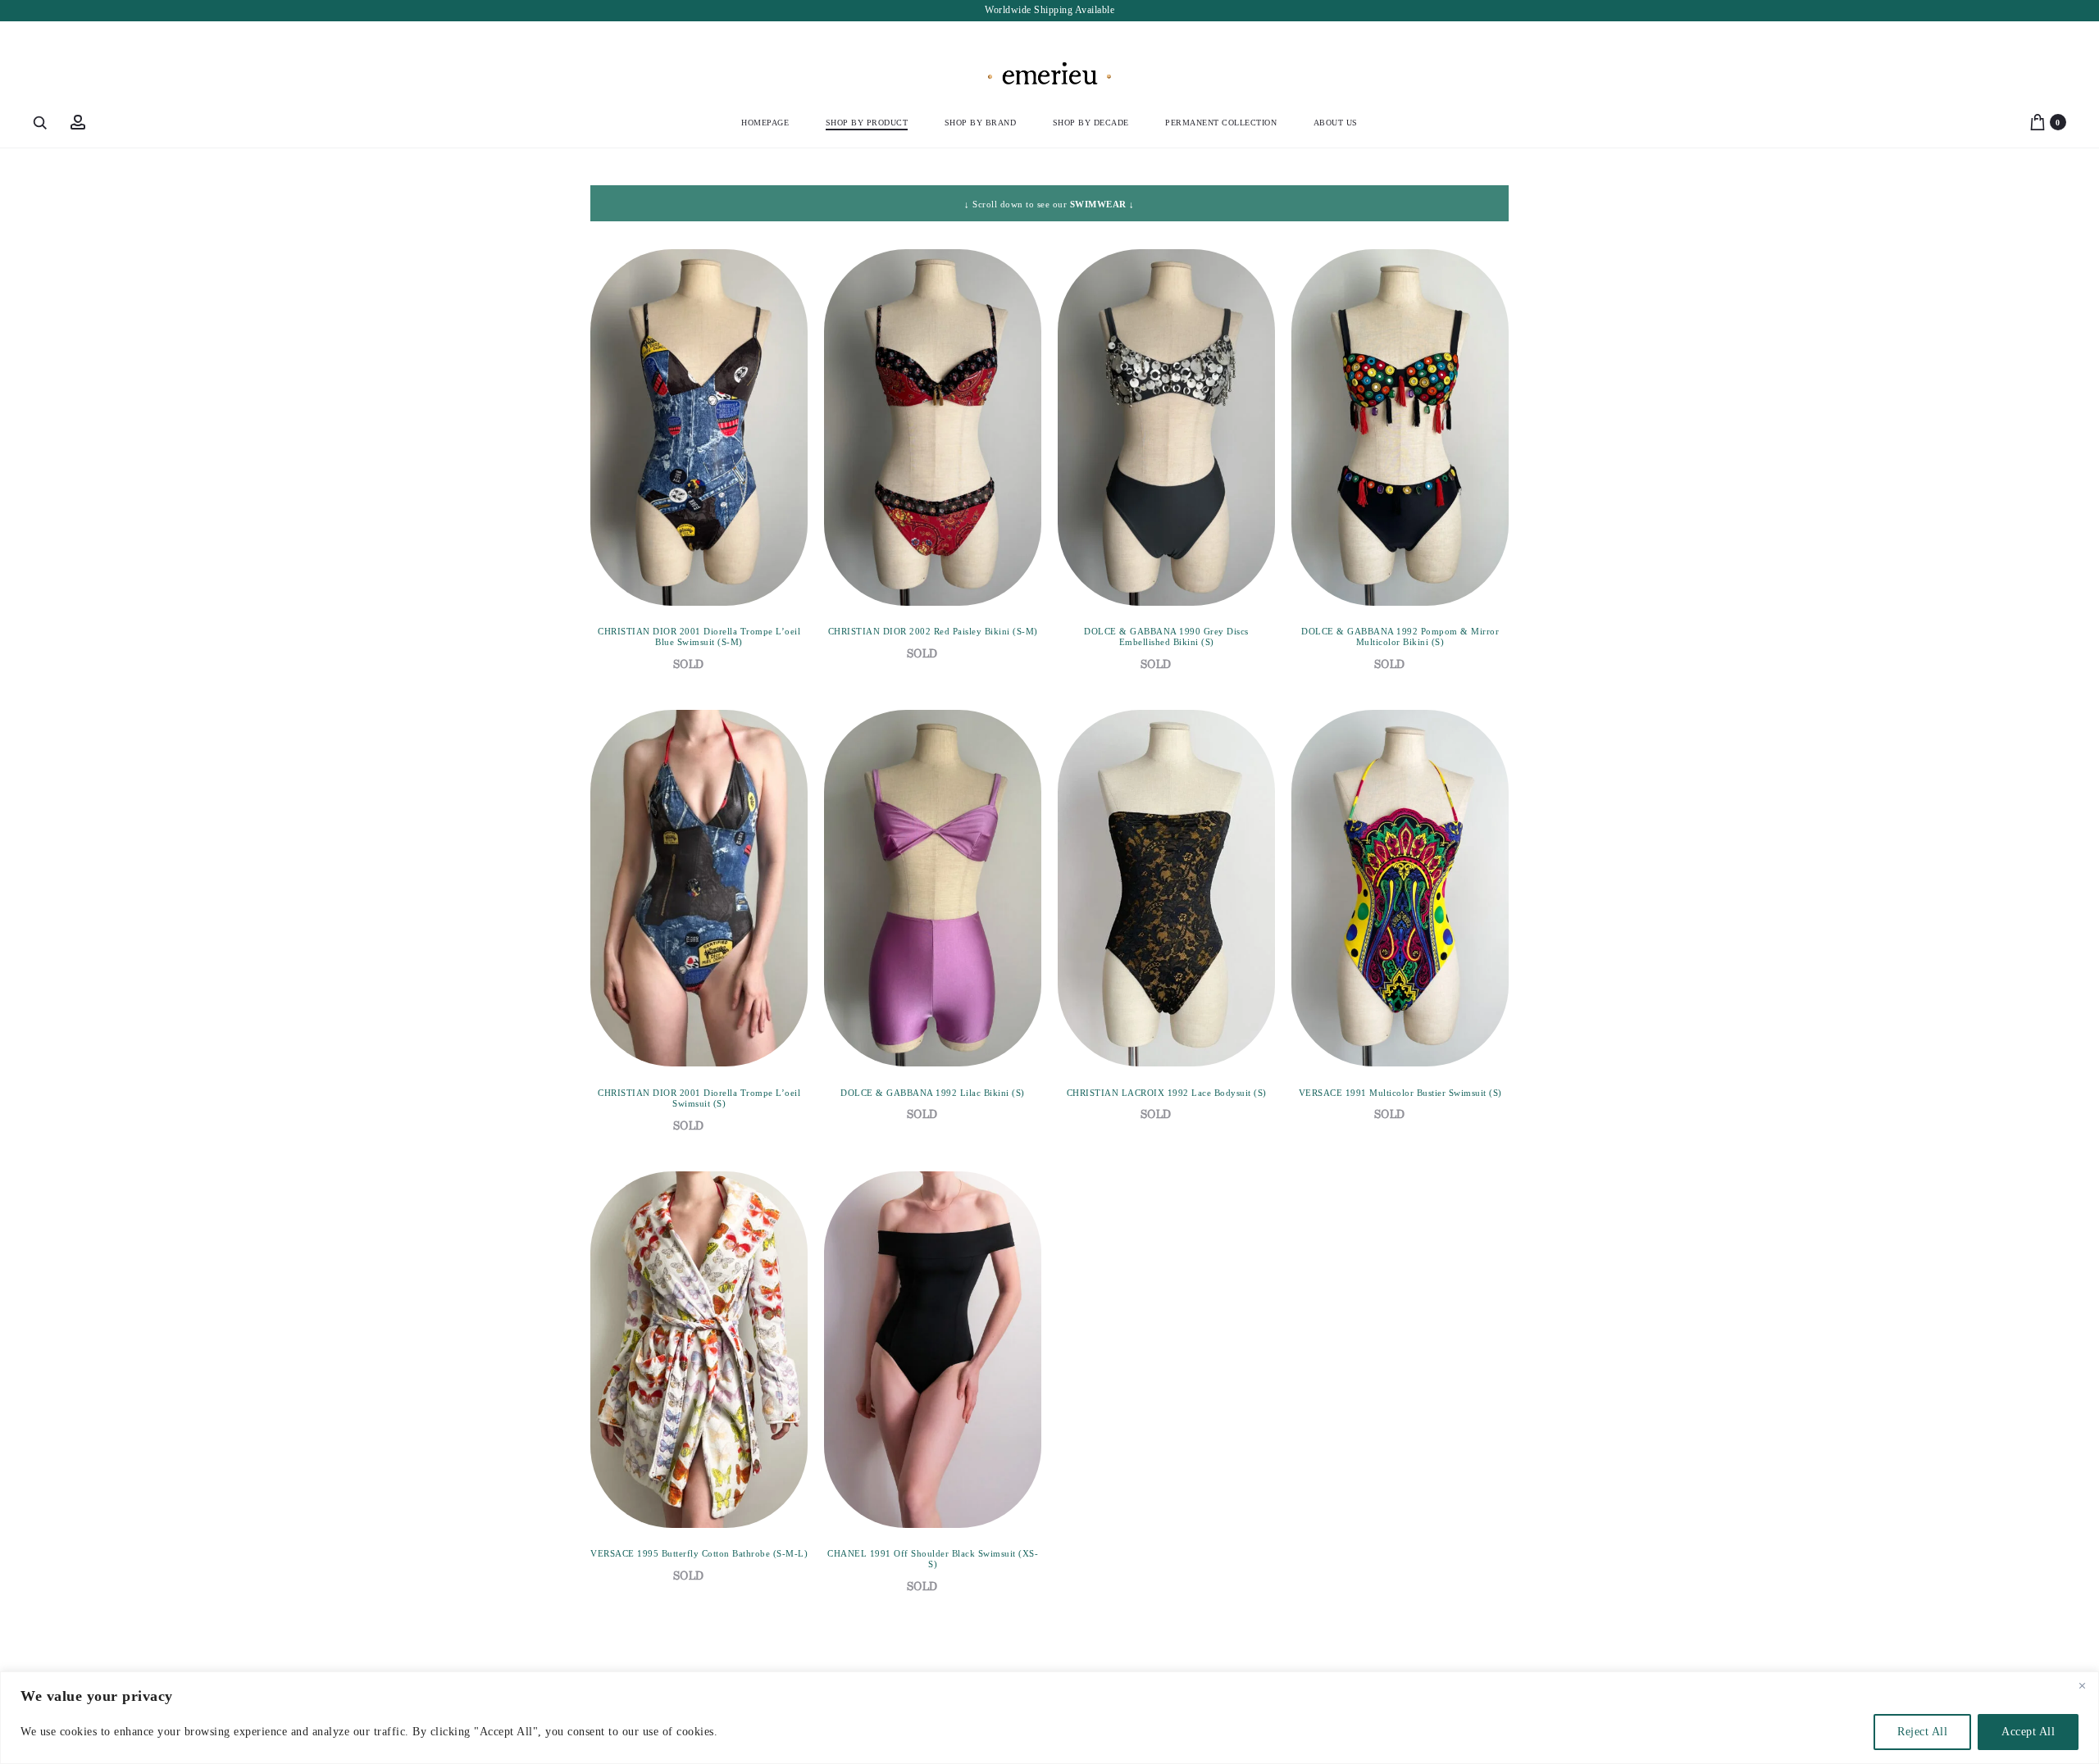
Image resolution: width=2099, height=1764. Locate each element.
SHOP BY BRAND (981, 123)
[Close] (2082, 1685)
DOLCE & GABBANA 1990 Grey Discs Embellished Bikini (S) (1166, 636)
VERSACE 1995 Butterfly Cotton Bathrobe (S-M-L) (699, 1553)
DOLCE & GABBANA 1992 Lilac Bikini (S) (933, 1093)
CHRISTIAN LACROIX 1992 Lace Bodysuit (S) (1167, 1093)
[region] (1049, 1718)
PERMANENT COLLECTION (1221, 123)
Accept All (2028, 1732)
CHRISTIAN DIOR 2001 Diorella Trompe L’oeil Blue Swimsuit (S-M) (699, 636)
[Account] (78, 122)
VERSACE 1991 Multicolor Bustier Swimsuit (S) (1400, 1093)
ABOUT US (1336, 123)
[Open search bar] (41, 122)
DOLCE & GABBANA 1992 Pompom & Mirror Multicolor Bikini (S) (1400, 636)
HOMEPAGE (765, 123)
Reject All (1922, 1732)
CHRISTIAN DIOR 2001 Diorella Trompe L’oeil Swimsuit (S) (699, 1098)
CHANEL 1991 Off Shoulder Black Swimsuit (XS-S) (933, 1559)
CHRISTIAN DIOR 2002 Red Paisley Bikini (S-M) (933, 631)
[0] (2038, 122)
